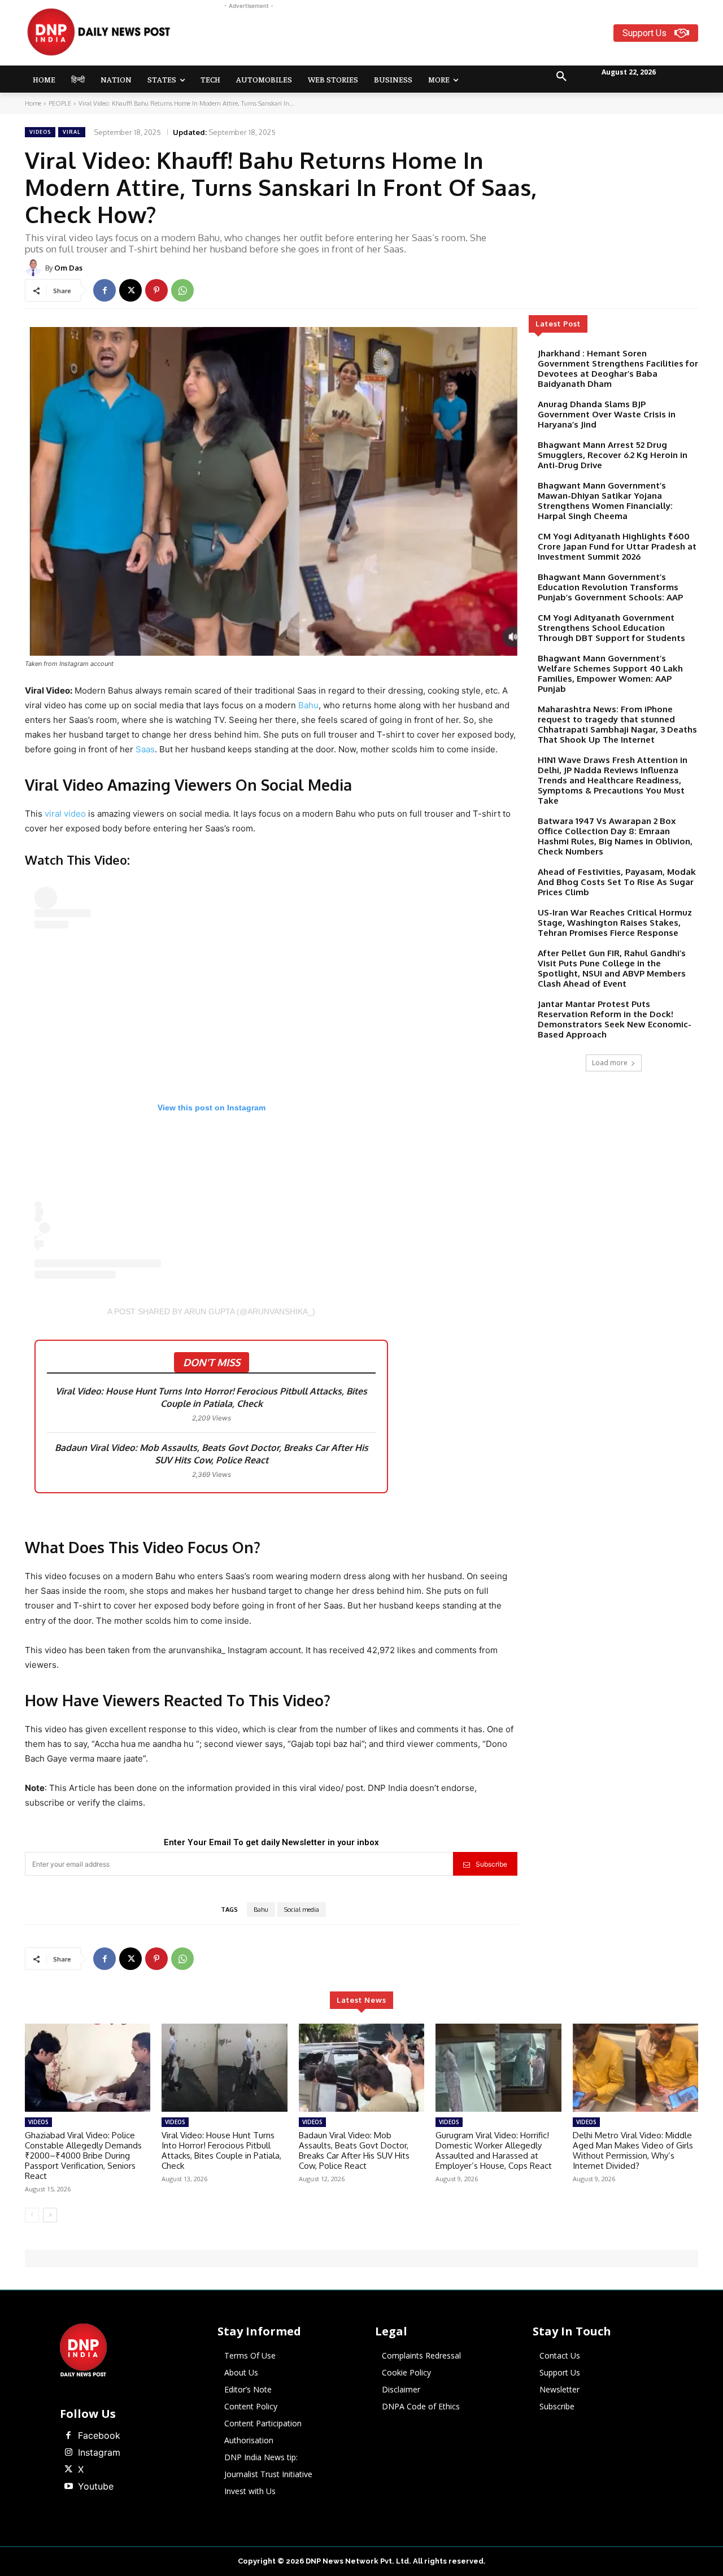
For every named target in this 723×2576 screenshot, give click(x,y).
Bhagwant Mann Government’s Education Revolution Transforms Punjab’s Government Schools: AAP (610, 587)
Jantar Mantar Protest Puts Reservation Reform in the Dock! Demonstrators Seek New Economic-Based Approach (615, 1019)
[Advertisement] (406, 37)
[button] (561, 77)
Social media (302, 1910)
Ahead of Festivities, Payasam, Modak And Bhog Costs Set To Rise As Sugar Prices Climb (617, 882)
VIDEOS (40, 132)
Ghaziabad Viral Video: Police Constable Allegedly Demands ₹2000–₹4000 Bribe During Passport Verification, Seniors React (83, 2156)
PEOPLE (60, 103)
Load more (610, 1063)
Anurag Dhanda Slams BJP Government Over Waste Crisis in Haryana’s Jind (607, 414)
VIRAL (72, 132)
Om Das (68, 268)
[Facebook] (104, 290)
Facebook (99, 2435)
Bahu (308, 705)
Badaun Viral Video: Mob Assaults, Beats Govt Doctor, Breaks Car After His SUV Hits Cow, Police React (212, 1454)
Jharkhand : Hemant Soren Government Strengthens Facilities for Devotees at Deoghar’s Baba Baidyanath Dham (618, 369)
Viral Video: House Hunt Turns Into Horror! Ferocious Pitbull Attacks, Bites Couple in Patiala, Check (211, 1397)
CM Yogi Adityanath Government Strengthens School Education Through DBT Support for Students (611, 628)
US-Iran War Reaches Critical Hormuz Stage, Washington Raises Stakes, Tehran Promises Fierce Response (615, 923)
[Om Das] (35, 268)
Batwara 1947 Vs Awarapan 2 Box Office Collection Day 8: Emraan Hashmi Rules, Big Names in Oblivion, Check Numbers (615, 836)
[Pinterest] (156, 290)
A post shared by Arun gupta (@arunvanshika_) (211, 1311)
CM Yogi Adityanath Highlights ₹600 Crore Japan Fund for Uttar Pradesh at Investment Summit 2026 (617, 546)
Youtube (96, 2486)
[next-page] (50, 2215)
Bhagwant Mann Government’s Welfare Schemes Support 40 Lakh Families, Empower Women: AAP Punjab (610, 674)
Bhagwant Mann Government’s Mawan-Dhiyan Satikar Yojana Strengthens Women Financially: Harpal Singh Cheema (605, 501)
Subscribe (491, 1864)
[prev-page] (32, 2215)
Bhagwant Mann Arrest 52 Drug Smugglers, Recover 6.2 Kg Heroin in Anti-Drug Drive (613, 455)
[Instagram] (68, 2453)
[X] (130, 290)
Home (33, 103)
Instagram (99, 2452)
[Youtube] (68, 2487)
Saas (145, 749)
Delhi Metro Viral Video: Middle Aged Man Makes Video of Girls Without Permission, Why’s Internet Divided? (633, 2150)
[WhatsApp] (182, 290)
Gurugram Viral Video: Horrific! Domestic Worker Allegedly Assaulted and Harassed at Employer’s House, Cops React (494, 2150)
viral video (65, 814)
